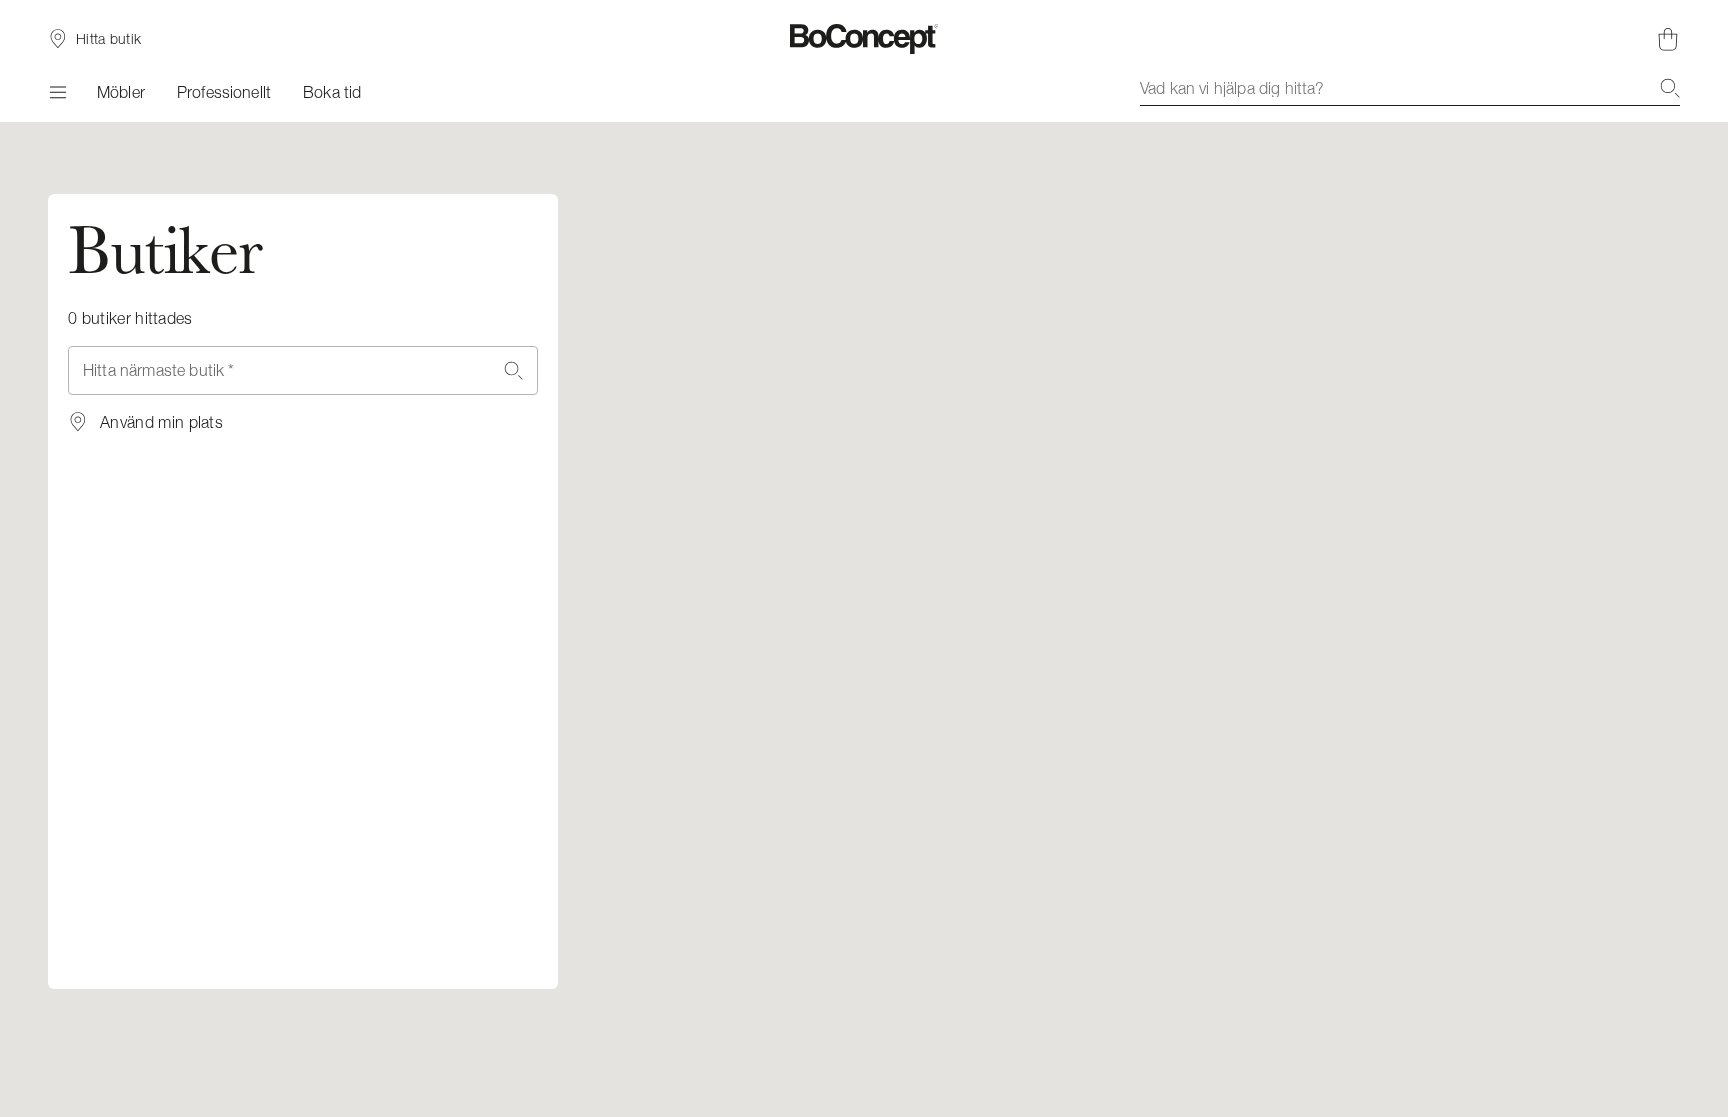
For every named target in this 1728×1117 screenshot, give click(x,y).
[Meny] (56, 92)
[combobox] (1410, 88)
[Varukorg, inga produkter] (1668, 39)
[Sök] (1670, 88)
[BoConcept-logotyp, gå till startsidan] (864, 39)
